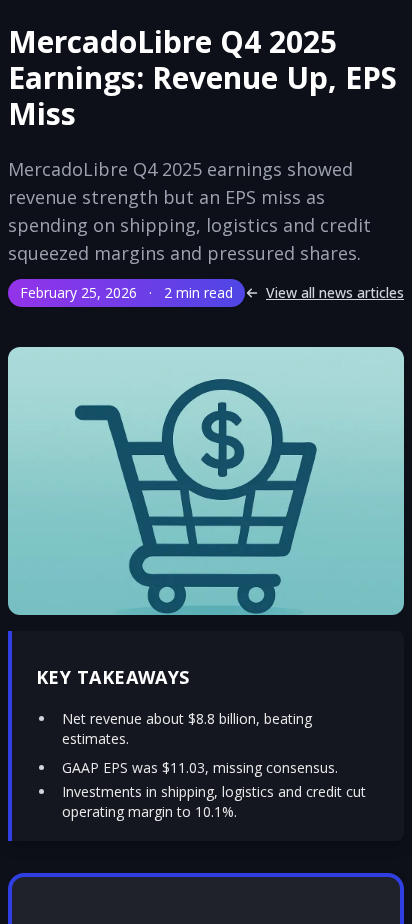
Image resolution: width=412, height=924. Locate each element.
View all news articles (335, 292)
